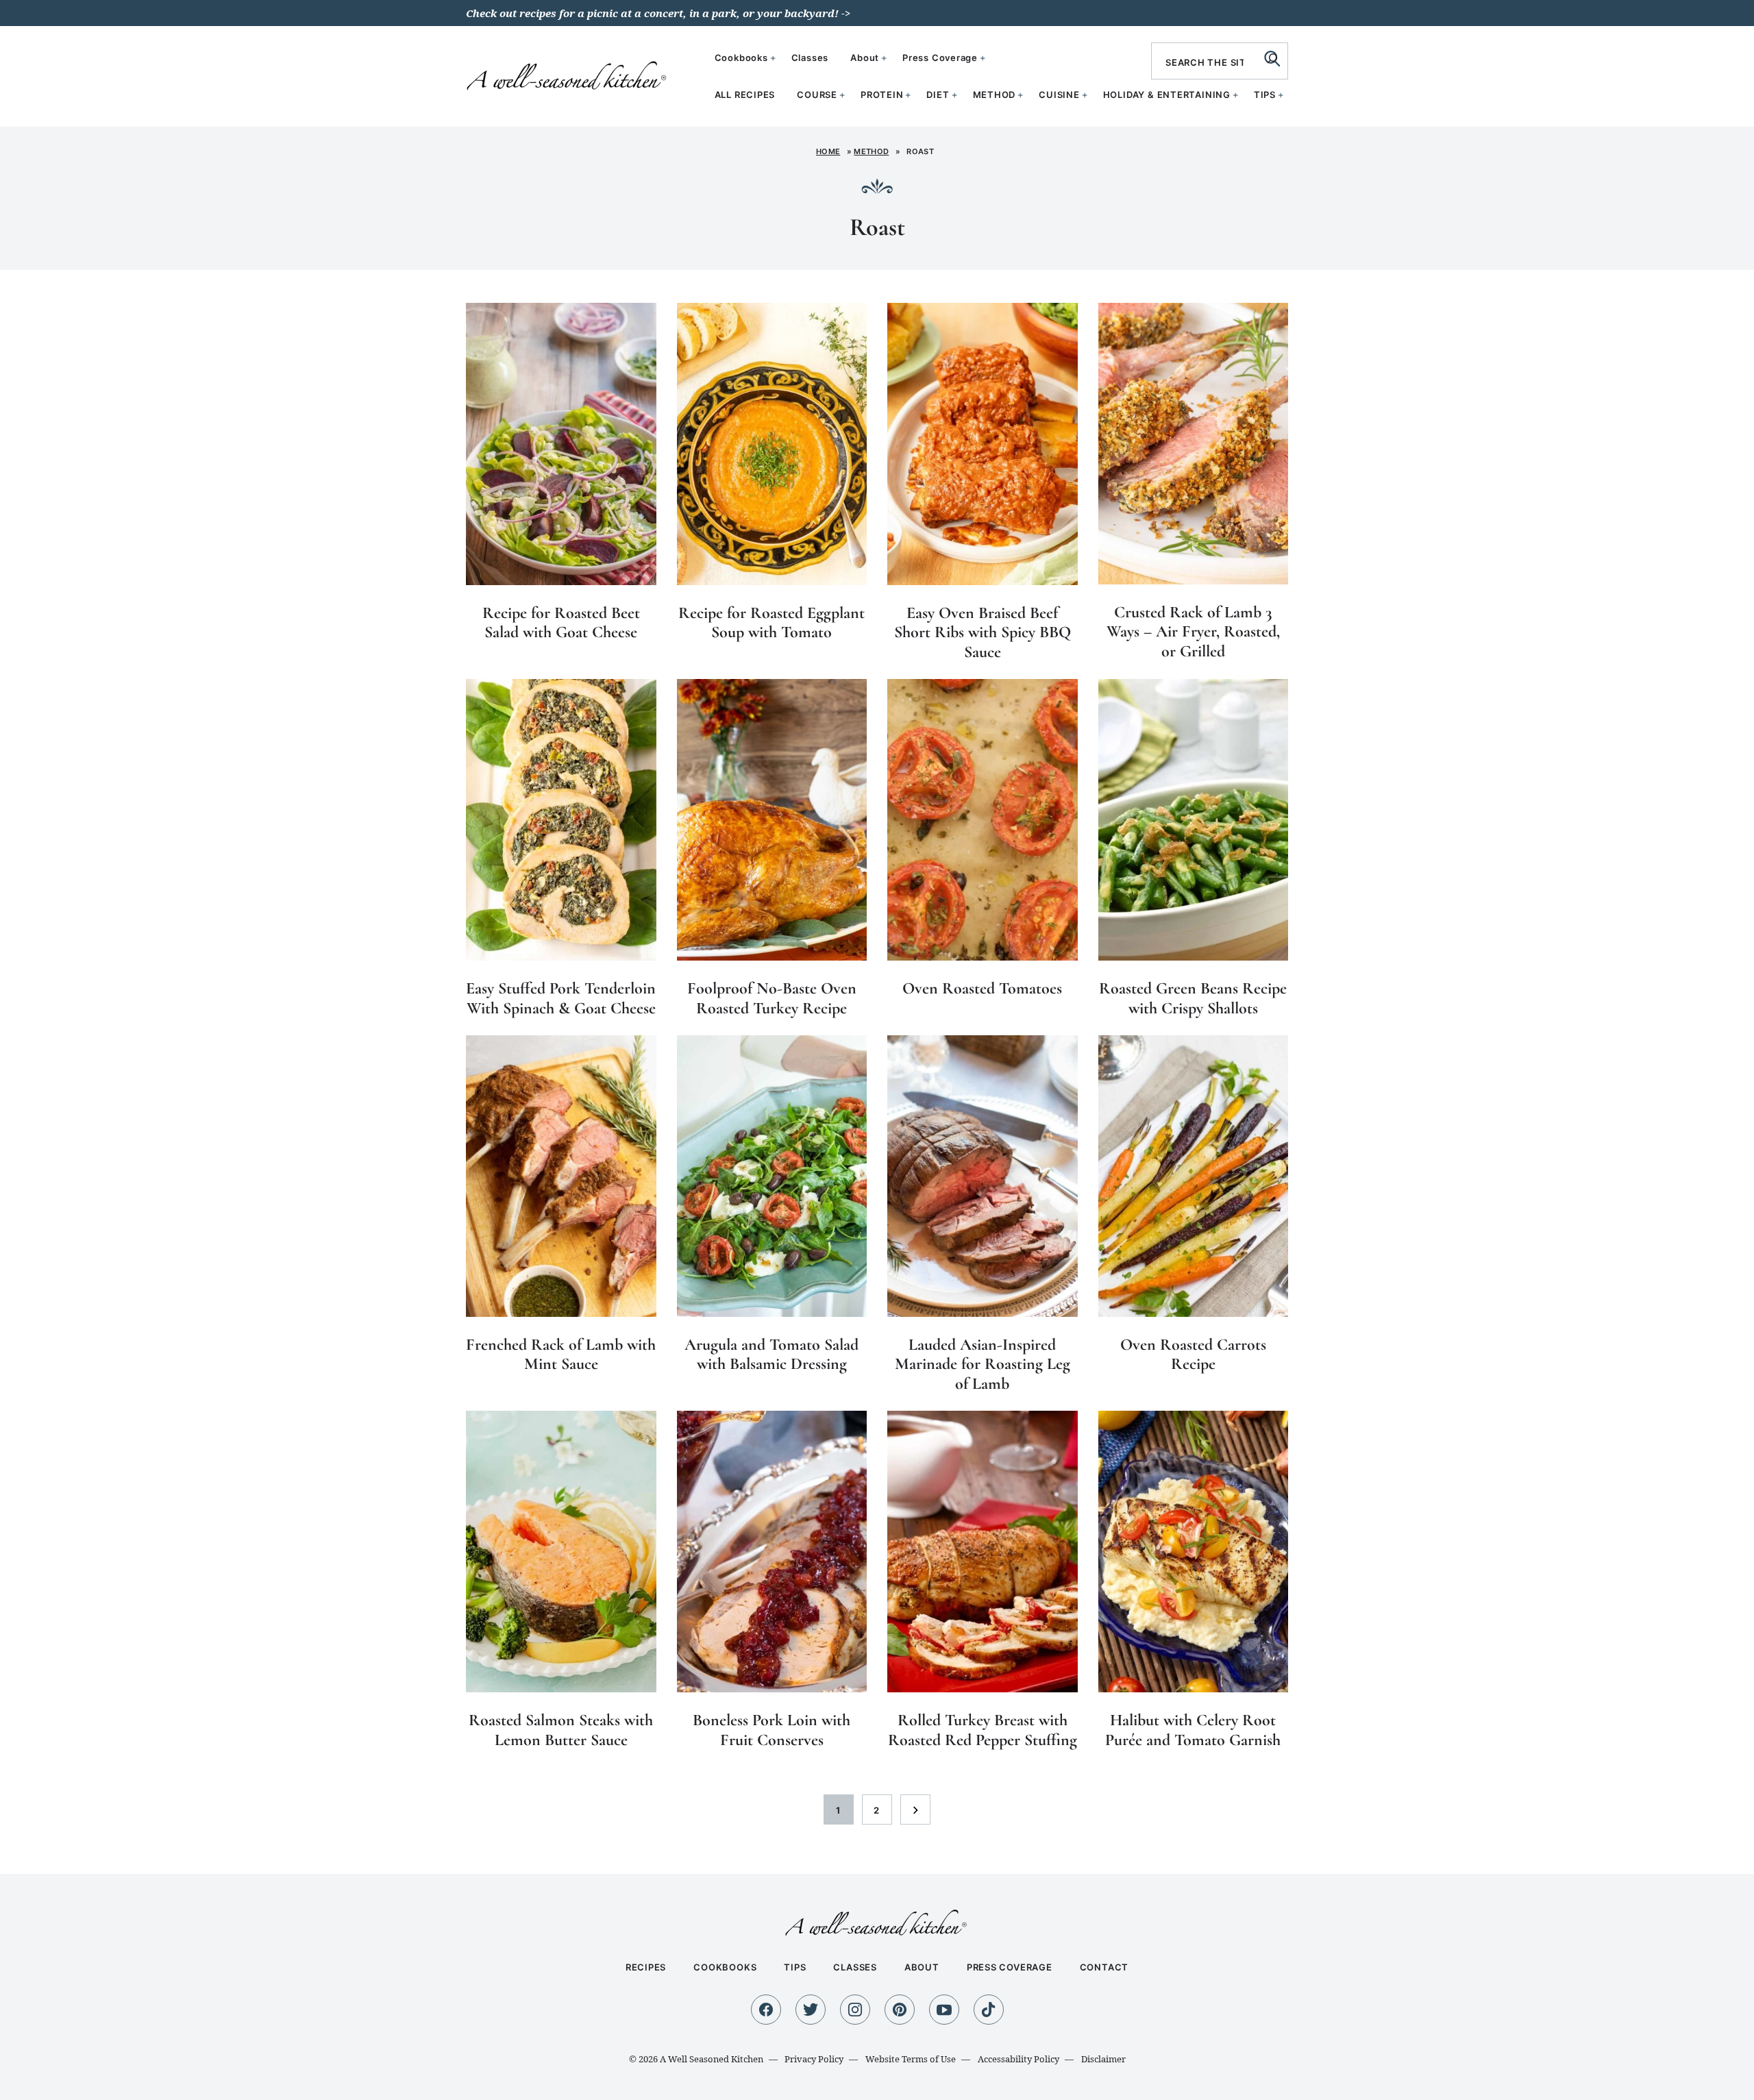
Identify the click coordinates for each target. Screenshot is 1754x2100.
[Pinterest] (900, 2010)
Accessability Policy (1018, 2059)
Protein (882, 95)
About (865, 58)
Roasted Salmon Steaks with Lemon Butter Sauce (561, 1730)
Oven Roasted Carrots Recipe (1193, 1355)
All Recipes (745, 95)
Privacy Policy (814, 2059)
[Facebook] (766, 2010)
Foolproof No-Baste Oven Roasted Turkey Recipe (772, 998)
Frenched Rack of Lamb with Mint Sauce (561, 1355)
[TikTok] (989, 2010)
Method (995, 95)
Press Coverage (940, 58)
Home (828, 151)
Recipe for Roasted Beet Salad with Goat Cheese (561, 623)
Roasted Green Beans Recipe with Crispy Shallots (1193, 998)
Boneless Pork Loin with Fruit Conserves (771, 1730)
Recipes (646, 1967)
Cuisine (1059, 95)
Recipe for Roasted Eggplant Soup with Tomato (771, 623)
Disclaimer (1103, 2059)
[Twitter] (811, 2010)
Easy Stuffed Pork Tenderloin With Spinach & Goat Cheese (561, 998)
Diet (938, 95)
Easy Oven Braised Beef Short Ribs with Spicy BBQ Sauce (983, 633)
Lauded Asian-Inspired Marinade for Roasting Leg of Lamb (983, 1364)
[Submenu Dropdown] (842, 95)
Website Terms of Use (911, 2059)
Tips (1265, 95)
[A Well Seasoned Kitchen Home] (568, 75)
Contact (1104, 1967)
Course (817, 95)
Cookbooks (741, 58)
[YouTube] (944, 2010)
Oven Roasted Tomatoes (982, 988)
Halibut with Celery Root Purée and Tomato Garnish (1193, 1730)
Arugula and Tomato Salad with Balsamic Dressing (771, 1355)
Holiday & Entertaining (1167, 95)
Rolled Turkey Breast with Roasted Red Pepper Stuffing (983, 1730)
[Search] (1272, 58)
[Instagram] (855, 2010)
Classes (810, 58)
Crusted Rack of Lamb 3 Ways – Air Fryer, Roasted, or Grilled (1193, 632)
